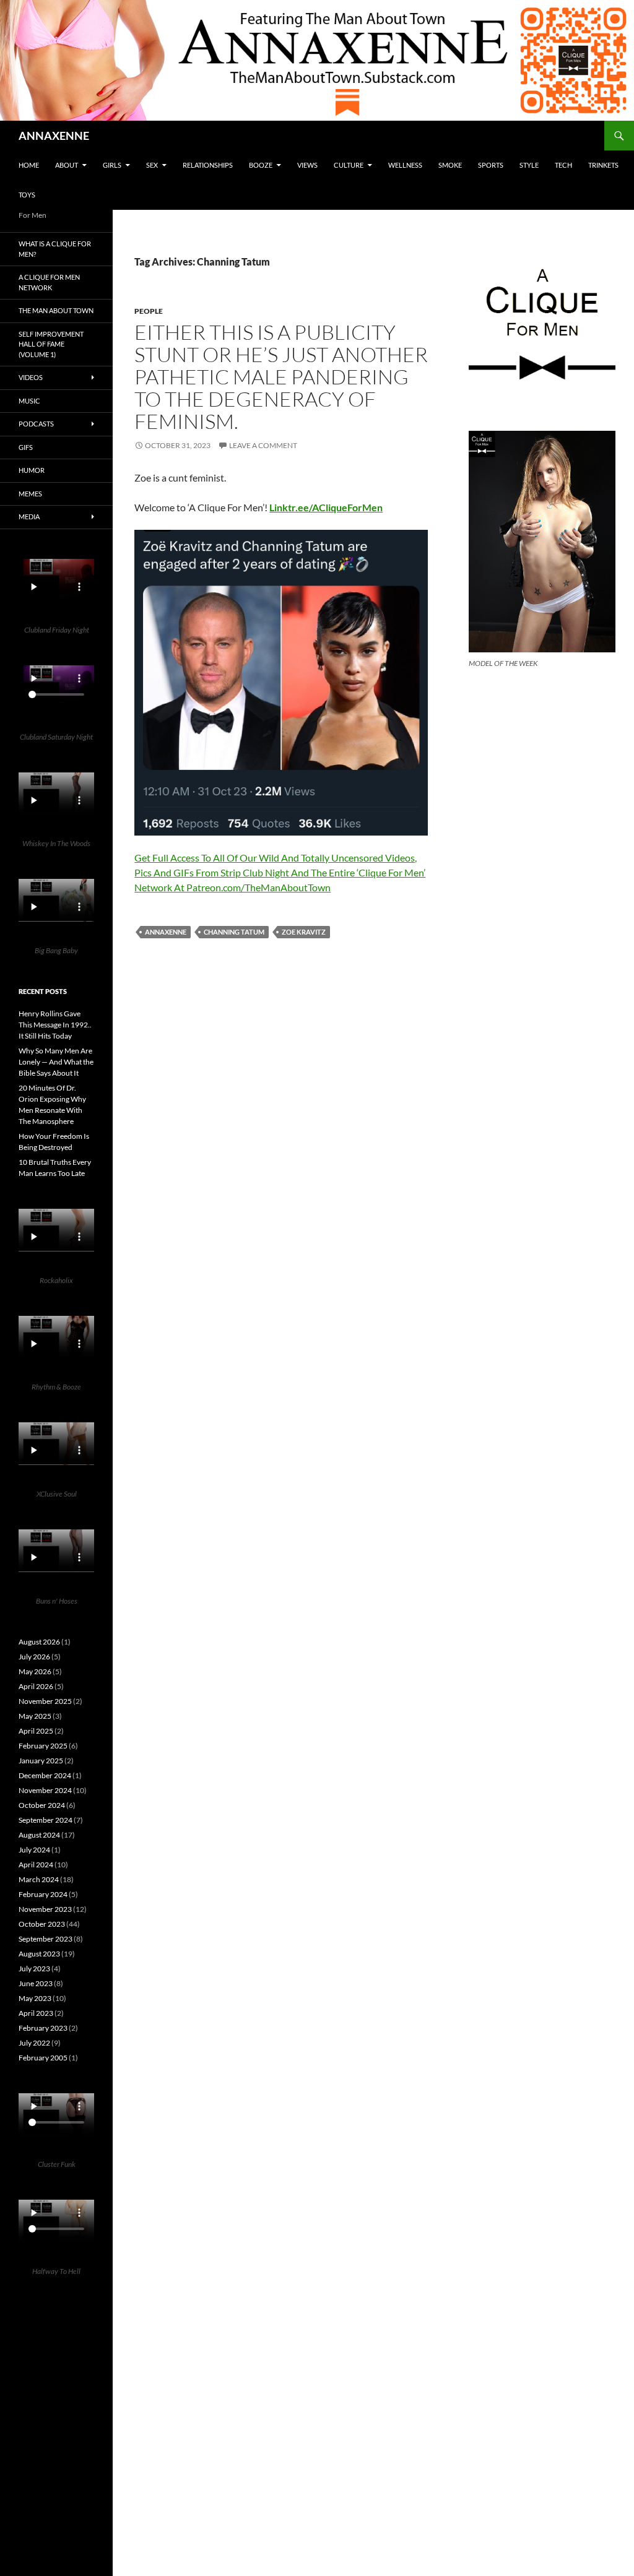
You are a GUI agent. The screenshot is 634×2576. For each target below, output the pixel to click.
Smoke (450, 165)
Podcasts (36, 424)
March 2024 (39, 1879)
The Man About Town (56, 310)
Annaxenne (166, 932)
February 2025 (43, 1746)
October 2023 (42, 1924)
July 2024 (34, 1850)
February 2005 (43, 2058)
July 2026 (34, 1657)
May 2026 (35, 1671)
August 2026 (39, 1642)
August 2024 (39, 1835)
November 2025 (45, 1701)
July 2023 (34, 1969)
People (149, 311)
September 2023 (46, 1939)
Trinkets (603, 165)
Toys (27, 195)
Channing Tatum (234, 932)
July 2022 (34, 2043)
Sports (491, 165)
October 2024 (42, 1805)
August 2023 (39, 1954)
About (67, 165)
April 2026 (36, 1686)
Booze (261, 165)
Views (307, 165)
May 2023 (35, 1998)
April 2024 (36, 1865)
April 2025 (36, 1731)
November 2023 (45, 1909)
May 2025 (35, 1716)
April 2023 (36, 2013)
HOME (29, 165)
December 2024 (45, 1775)
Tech (563, 165)
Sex (152, 165)
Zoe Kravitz (304, 932)
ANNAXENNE (54, 136)
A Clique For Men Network (49, 282)
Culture (349, 165)
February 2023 (43, 2028)
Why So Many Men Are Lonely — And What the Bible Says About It (56, 1062)
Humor (32, 470)
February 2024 (43, 1894)
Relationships (208, 165)
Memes (30, 494)
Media (29, 516)
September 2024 (46, 1820)
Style (529, 165)
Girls (112, 165)
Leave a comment (263, 445)
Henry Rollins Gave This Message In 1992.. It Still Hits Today (55, 1025)
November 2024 (45, 1790)
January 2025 (41, 1761)
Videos (31, 377)
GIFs (26, 447)
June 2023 (36, 1983)
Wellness (405, 165)
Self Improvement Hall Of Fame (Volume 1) (51, 344)
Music (29, 401)
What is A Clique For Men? (55, 249)
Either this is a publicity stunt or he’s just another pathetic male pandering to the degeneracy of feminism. (281, 377)
